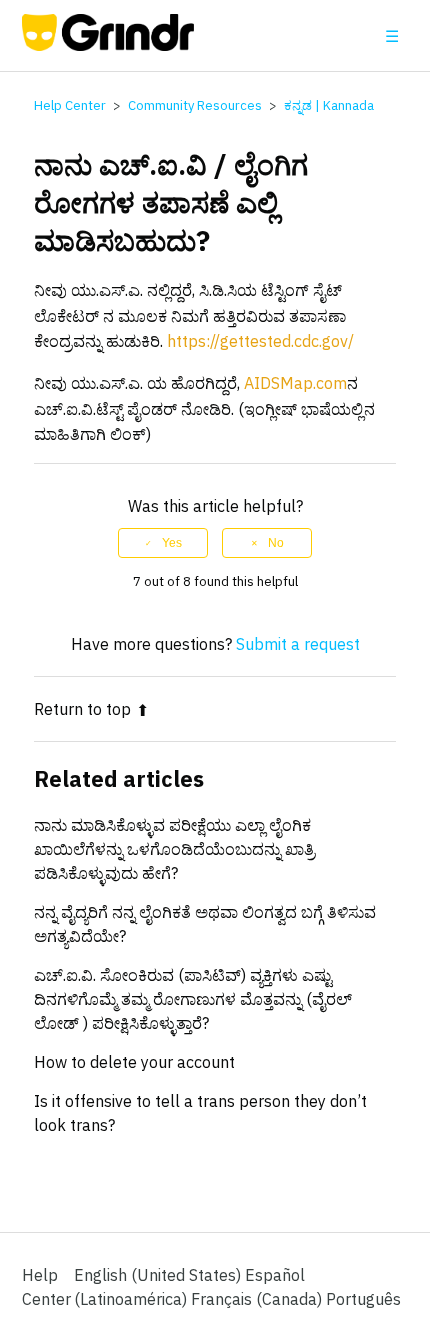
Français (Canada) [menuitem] (258, 1299)
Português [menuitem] (363, 1299)
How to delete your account (134, 1062)
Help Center (70, 105)
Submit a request (298, 644)
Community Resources (195, 105)
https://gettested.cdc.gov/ (260, 341)
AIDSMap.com (295, 383)
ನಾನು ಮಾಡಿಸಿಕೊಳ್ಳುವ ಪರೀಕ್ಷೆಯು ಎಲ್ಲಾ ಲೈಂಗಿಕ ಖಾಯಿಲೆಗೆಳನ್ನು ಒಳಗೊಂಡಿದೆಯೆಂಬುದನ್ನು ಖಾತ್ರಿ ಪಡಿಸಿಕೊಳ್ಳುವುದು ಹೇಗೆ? (174, 849)
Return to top (82, 709)
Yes (172, 543)
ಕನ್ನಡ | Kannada (329, 105)
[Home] (108, 45)
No (276, 543)
